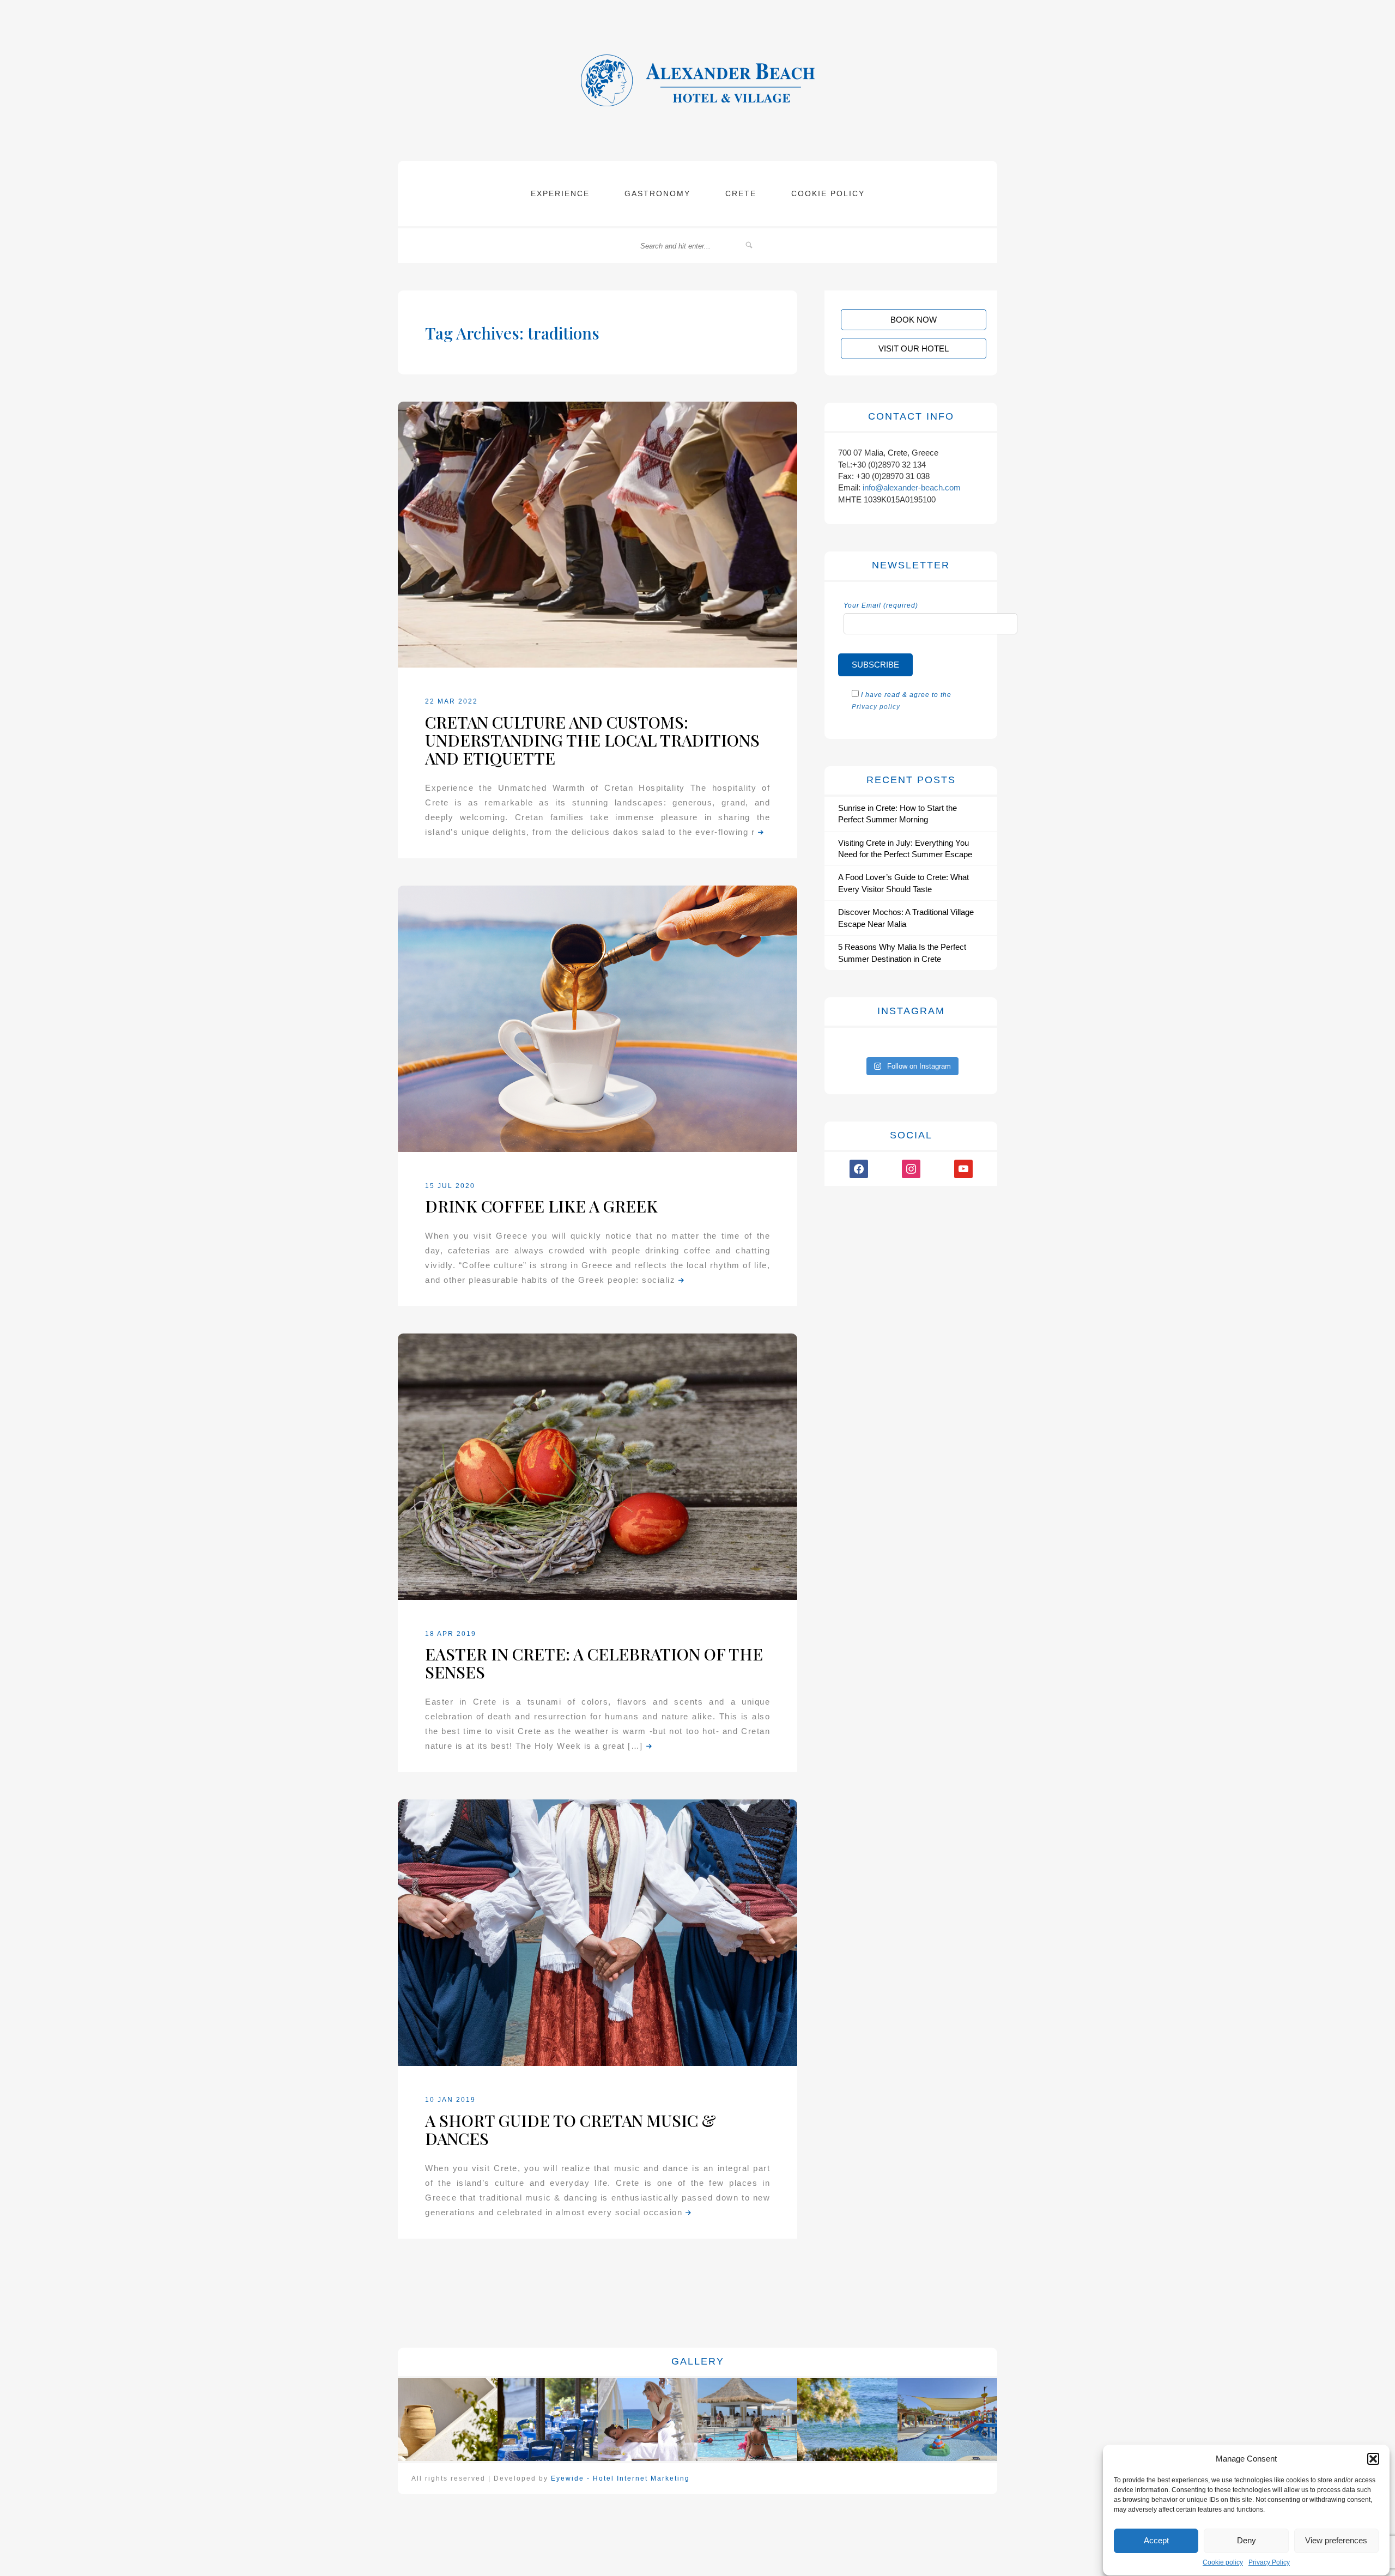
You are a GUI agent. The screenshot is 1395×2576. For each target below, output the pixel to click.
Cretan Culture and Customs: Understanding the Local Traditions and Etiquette (592, 740)
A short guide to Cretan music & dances (571, 2129)
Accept (1156, 2540)
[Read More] (760, 832)
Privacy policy (876, 707)
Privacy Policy (1269, 2563)
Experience (560, 193)
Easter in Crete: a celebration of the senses (594, 1663)
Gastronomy (657, 193)
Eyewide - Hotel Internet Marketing (620, 2478)
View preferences (1336, 2540)
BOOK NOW (914, 320)
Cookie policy (1223, 2563)
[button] (1373, 2459)
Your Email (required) (881, 605)
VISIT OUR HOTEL (914, 348)
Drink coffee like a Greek (541, 1206)
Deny (1247, 2540)
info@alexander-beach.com (912, 487)
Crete (741, 193)
